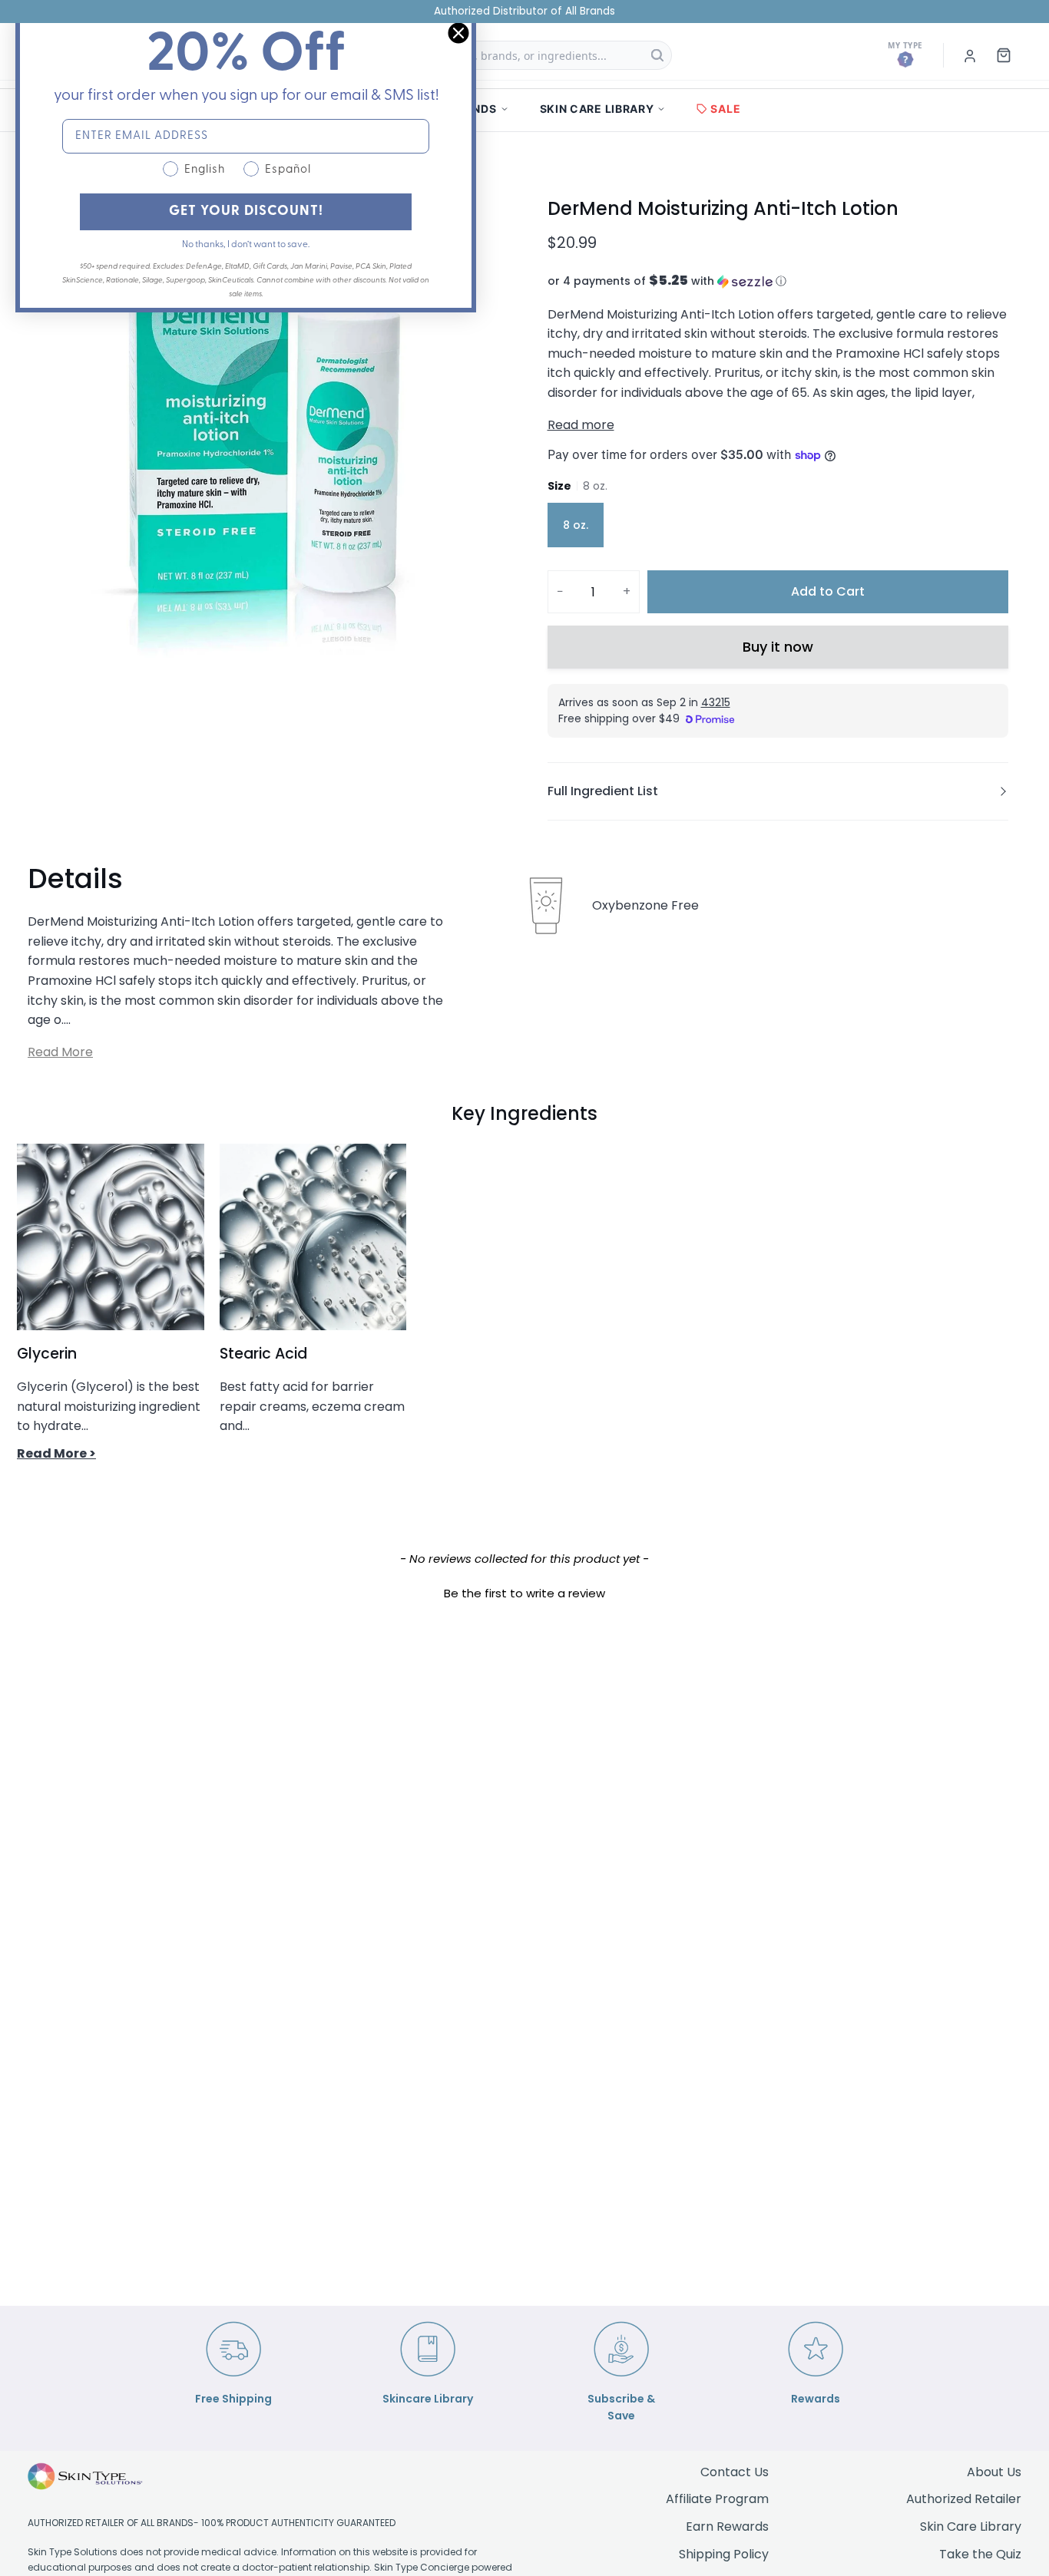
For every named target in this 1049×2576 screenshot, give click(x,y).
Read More (60, 1052)
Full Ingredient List (603, 791)
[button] (778, 281)
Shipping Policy (724, 2554)
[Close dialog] (458, 33)
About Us (994, 2472)
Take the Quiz (980, 2554)
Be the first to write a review (524, 1593)
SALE (725, 109)
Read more (581, 425)
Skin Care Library (971, 2526)
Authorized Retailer (964, 2499)
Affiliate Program (717, 2499)
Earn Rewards (727, 2526)
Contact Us (735, 2472)
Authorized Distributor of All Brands (524, 11)
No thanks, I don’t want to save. (246, 245)
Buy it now (778, 647)
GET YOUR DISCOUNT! (246, 212)
